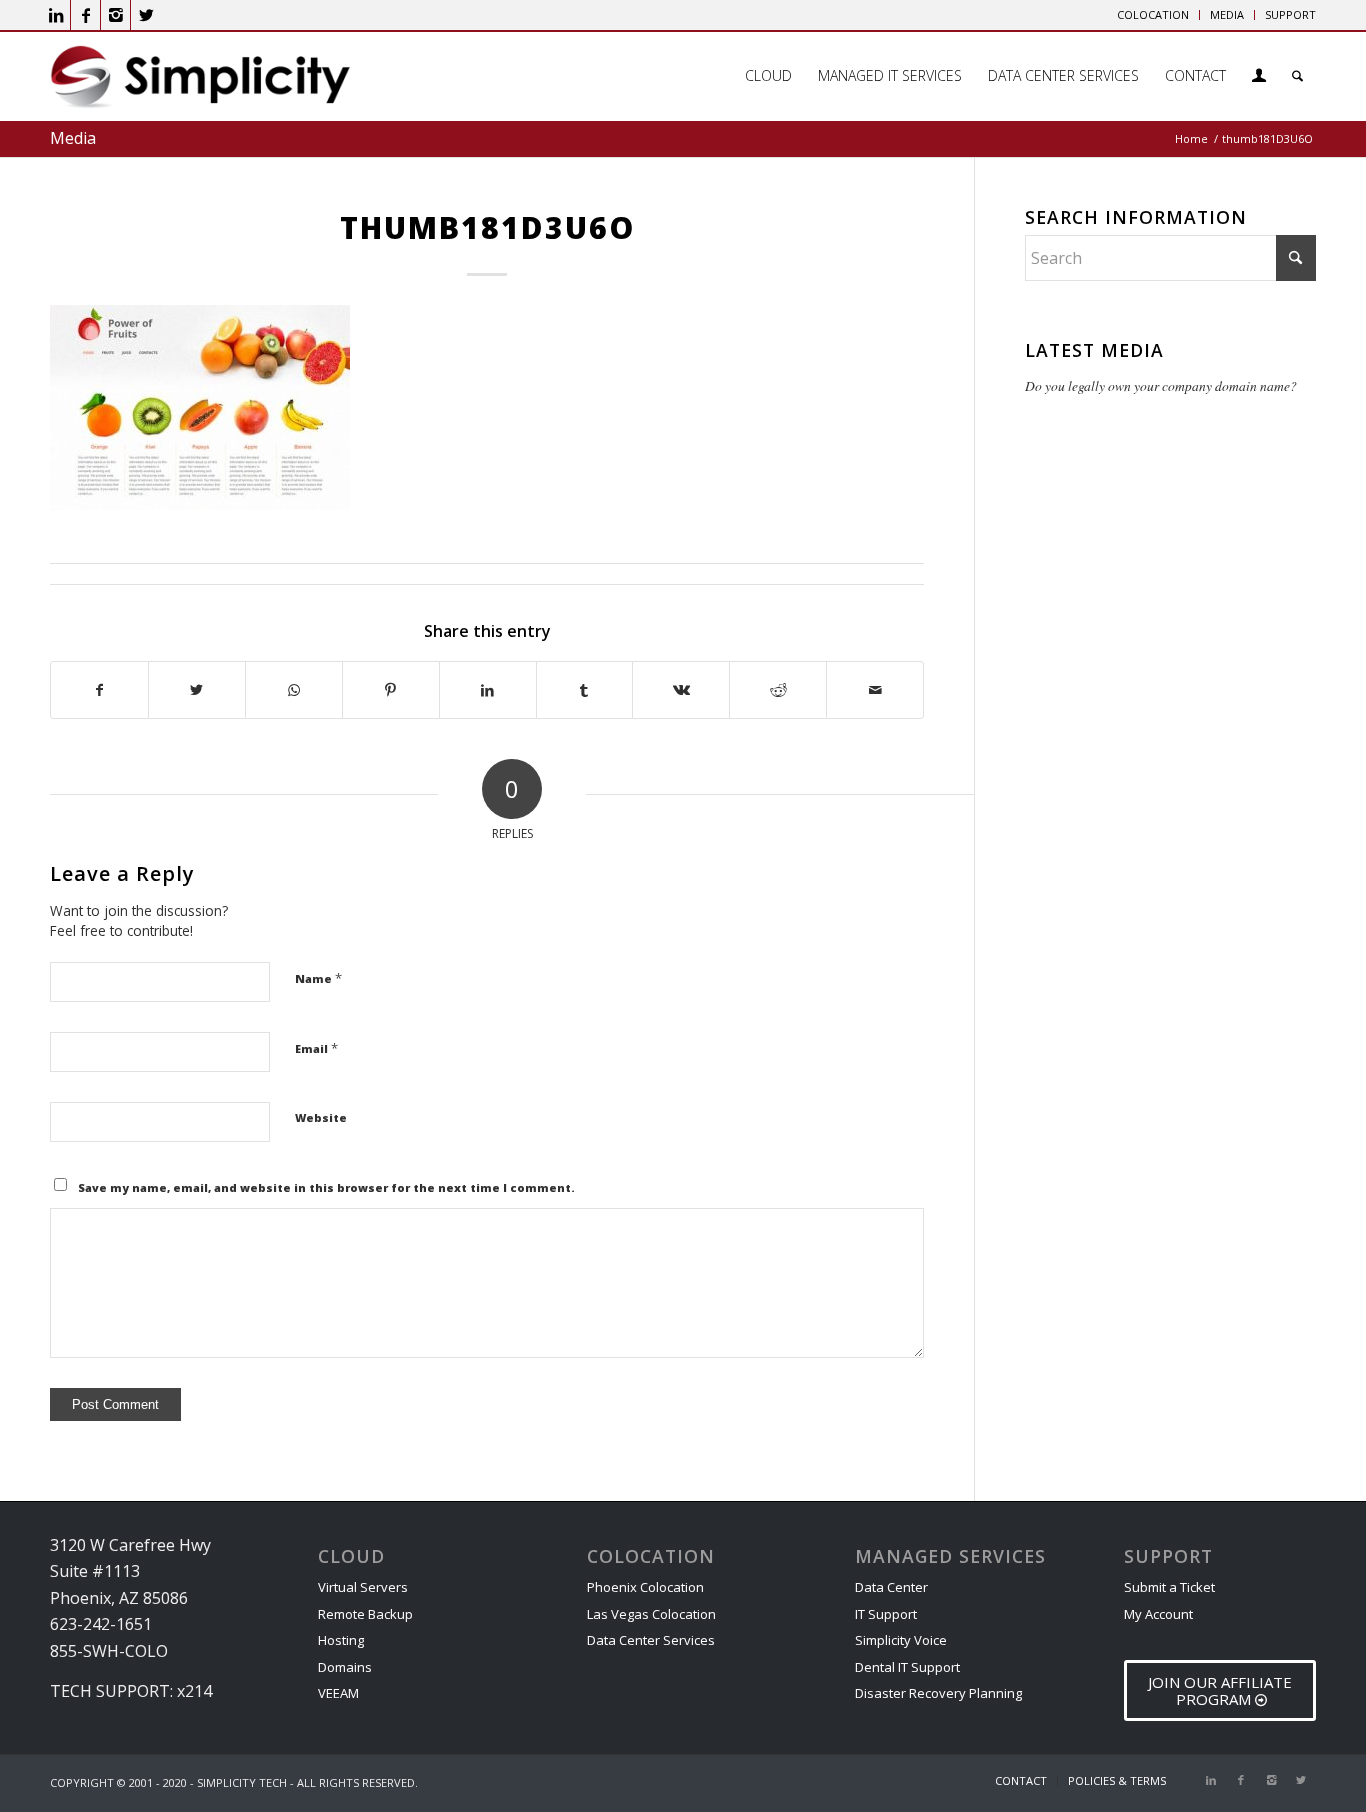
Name (318, 978)
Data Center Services (651, 1640)
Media (73, 138)
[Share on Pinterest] (391, 690)
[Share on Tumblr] (585, 690)
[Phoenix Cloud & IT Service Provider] (200, 83)
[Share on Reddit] (778, 690)
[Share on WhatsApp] (294, 690)
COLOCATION (1153, 14)
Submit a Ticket (1169, 1587)
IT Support (886, 1614)
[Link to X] (146, 15)
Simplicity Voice (901, 1640)
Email (316, 1048)
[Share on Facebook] (99, 690)
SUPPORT (1290, 14)
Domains (345, 1667)
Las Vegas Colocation (651, 1614)
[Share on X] (197, 690)
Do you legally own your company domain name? (1161, 385)
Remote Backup (365, 1614)
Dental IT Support (907, 1667)
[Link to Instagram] (115, 15)
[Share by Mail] (875, 690)
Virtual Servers (363, 1587)
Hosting (341, 1640)
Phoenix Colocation (645, 1587)
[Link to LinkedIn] (55, 15)
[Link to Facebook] (85, 15)
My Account (1158, 1614)
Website (321, 1117)
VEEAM (338, 1693)
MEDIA (1227, 14)
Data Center (891, 1587)
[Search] (1297, 76)
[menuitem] (1153, 15)
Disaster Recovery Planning (938, 1693)
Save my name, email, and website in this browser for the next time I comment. (326, 1187)
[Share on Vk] (681, 690)
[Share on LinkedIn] (488, 690)
